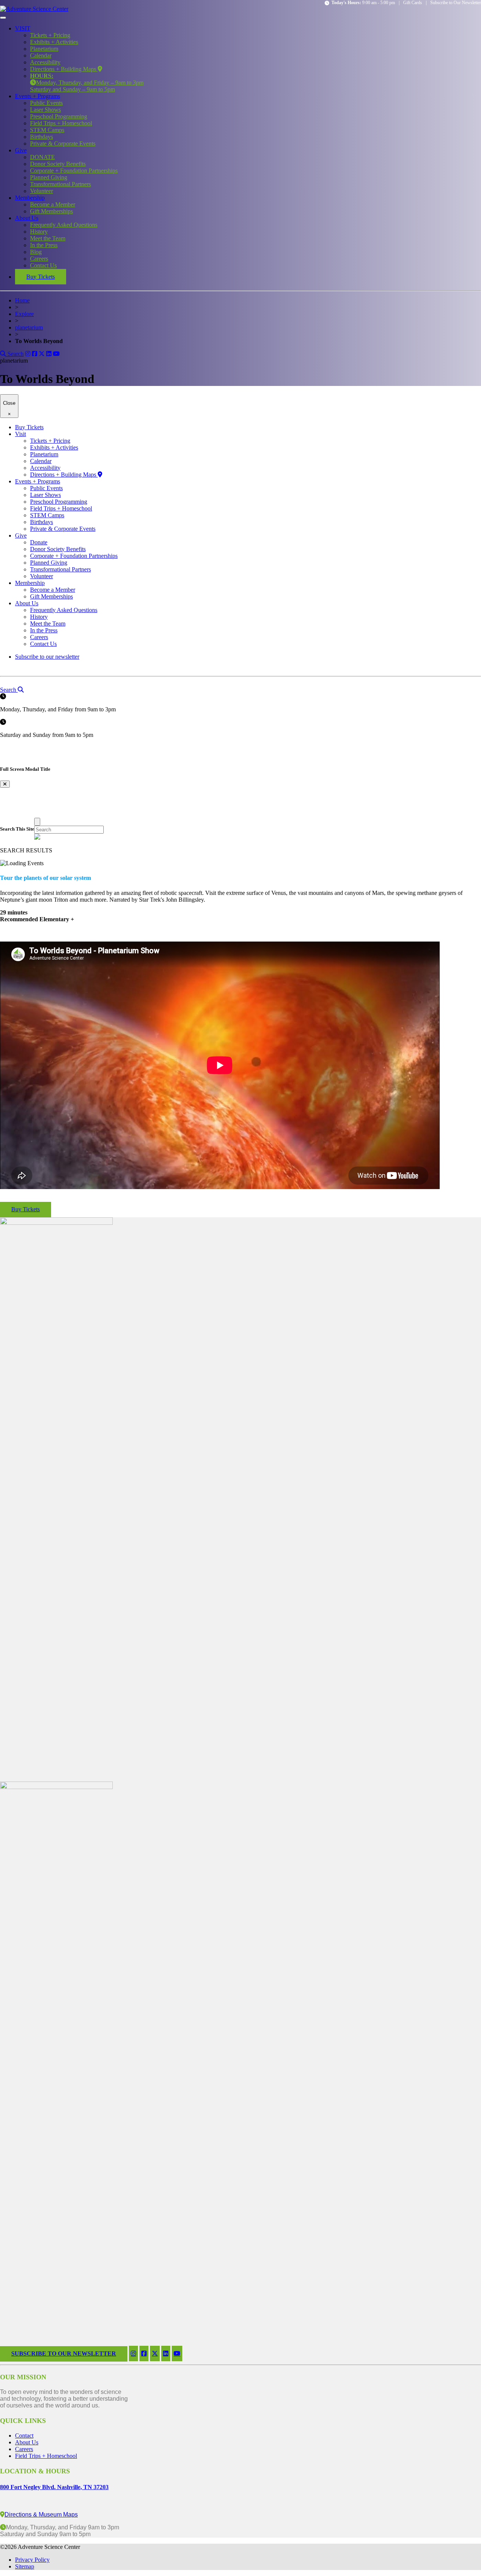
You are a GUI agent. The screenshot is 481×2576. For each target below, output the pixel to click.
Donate (39, 542)
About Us (27, 218)
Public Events (46, 103)
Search (15, 354)
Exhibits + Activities (54, 42)
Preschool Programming (59, 116)
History (39, 232)
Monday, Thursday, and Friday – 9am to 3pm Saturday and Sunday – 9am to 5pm (87, 83)
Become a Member (53, 204)
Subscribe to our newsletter (47, 657)
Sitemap (25, 2566)
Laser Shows (45, 110)
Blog (36, 252)
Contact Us (43, 265)
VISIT (23, 28)
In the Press (44, 245)
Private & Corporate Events (63, 144)
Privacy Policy (32, 2560)
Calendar (41, 55)
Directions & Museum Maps (41, 2514)
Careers (39, 259)
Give (21, 150)
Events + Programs (38, 96)
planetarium (29, 327)
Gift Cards (413, 3)
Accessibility (45, 62)
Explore (24, 314)
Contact (24, 2436)
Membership (30, 198)
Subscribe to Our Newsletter (456, 3)
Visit (20, 434)
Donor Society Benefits (58, 164)
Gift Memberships (51, 211)
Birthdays (42, 137)
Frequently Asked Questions (64, 225)
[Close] (37, 822)
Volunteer (42, 191)
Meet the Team (48, 238)
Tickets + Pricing (50, 35)
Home (22, 300)
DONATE (42, 157)
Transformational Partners (61, 184)
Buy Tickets (41, 277)
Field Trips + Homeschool (61, 123)
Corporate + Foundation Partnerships (74, 171)
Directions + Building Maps (64, 69)
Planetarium (44, 49)
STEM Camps (47, 130)
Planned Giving (49, 177)
